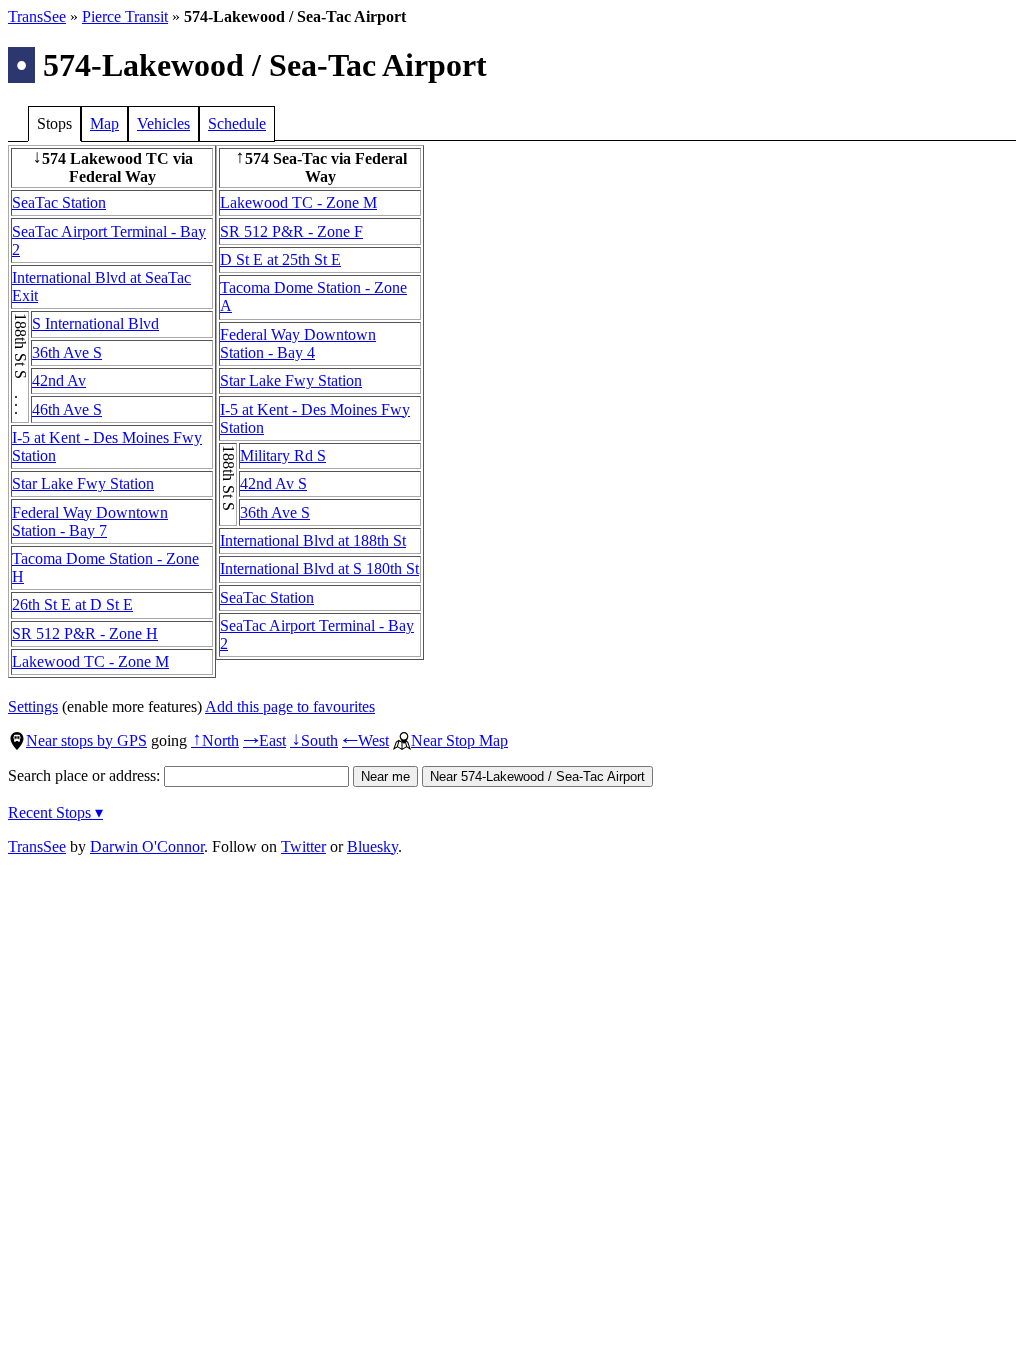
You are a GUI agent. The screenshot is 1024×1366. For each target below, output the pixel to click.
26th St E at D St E (72, 604)
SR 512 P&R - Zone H (85, 633)
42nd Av (59, 380)
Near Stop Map (459, 740)
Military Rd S (283, 455)
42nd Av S (273, 483)
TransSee (37, 16)
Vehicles (163, 123)
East (264, 740)
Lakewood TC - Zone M (90, 661)
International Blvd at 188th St (313, 540)
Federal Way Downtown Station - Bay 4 (298, 343)
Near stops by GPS (86, 740)
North (215, 740)
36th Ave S (67, 352)
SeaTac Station (59, 202)
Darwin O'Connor (147, 846)
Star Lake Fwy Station (83, 483)
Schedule (237, 123)
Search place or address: (86, 775)
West (365, 740)
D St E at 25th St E (280, 259)
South (314, 740)
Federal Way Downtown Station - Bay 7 (90, 521)
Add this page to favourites (290, 706)
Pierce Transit (125, 16)
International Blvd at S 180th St (319, 568)
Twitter (303, 846)
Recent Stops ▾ (55, 812)
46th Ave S (67, 409)
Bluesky (372, 846)
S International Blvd (95, 323)
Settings (33, 706)
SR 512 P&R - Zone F (291, 231)
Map (104, 123)
